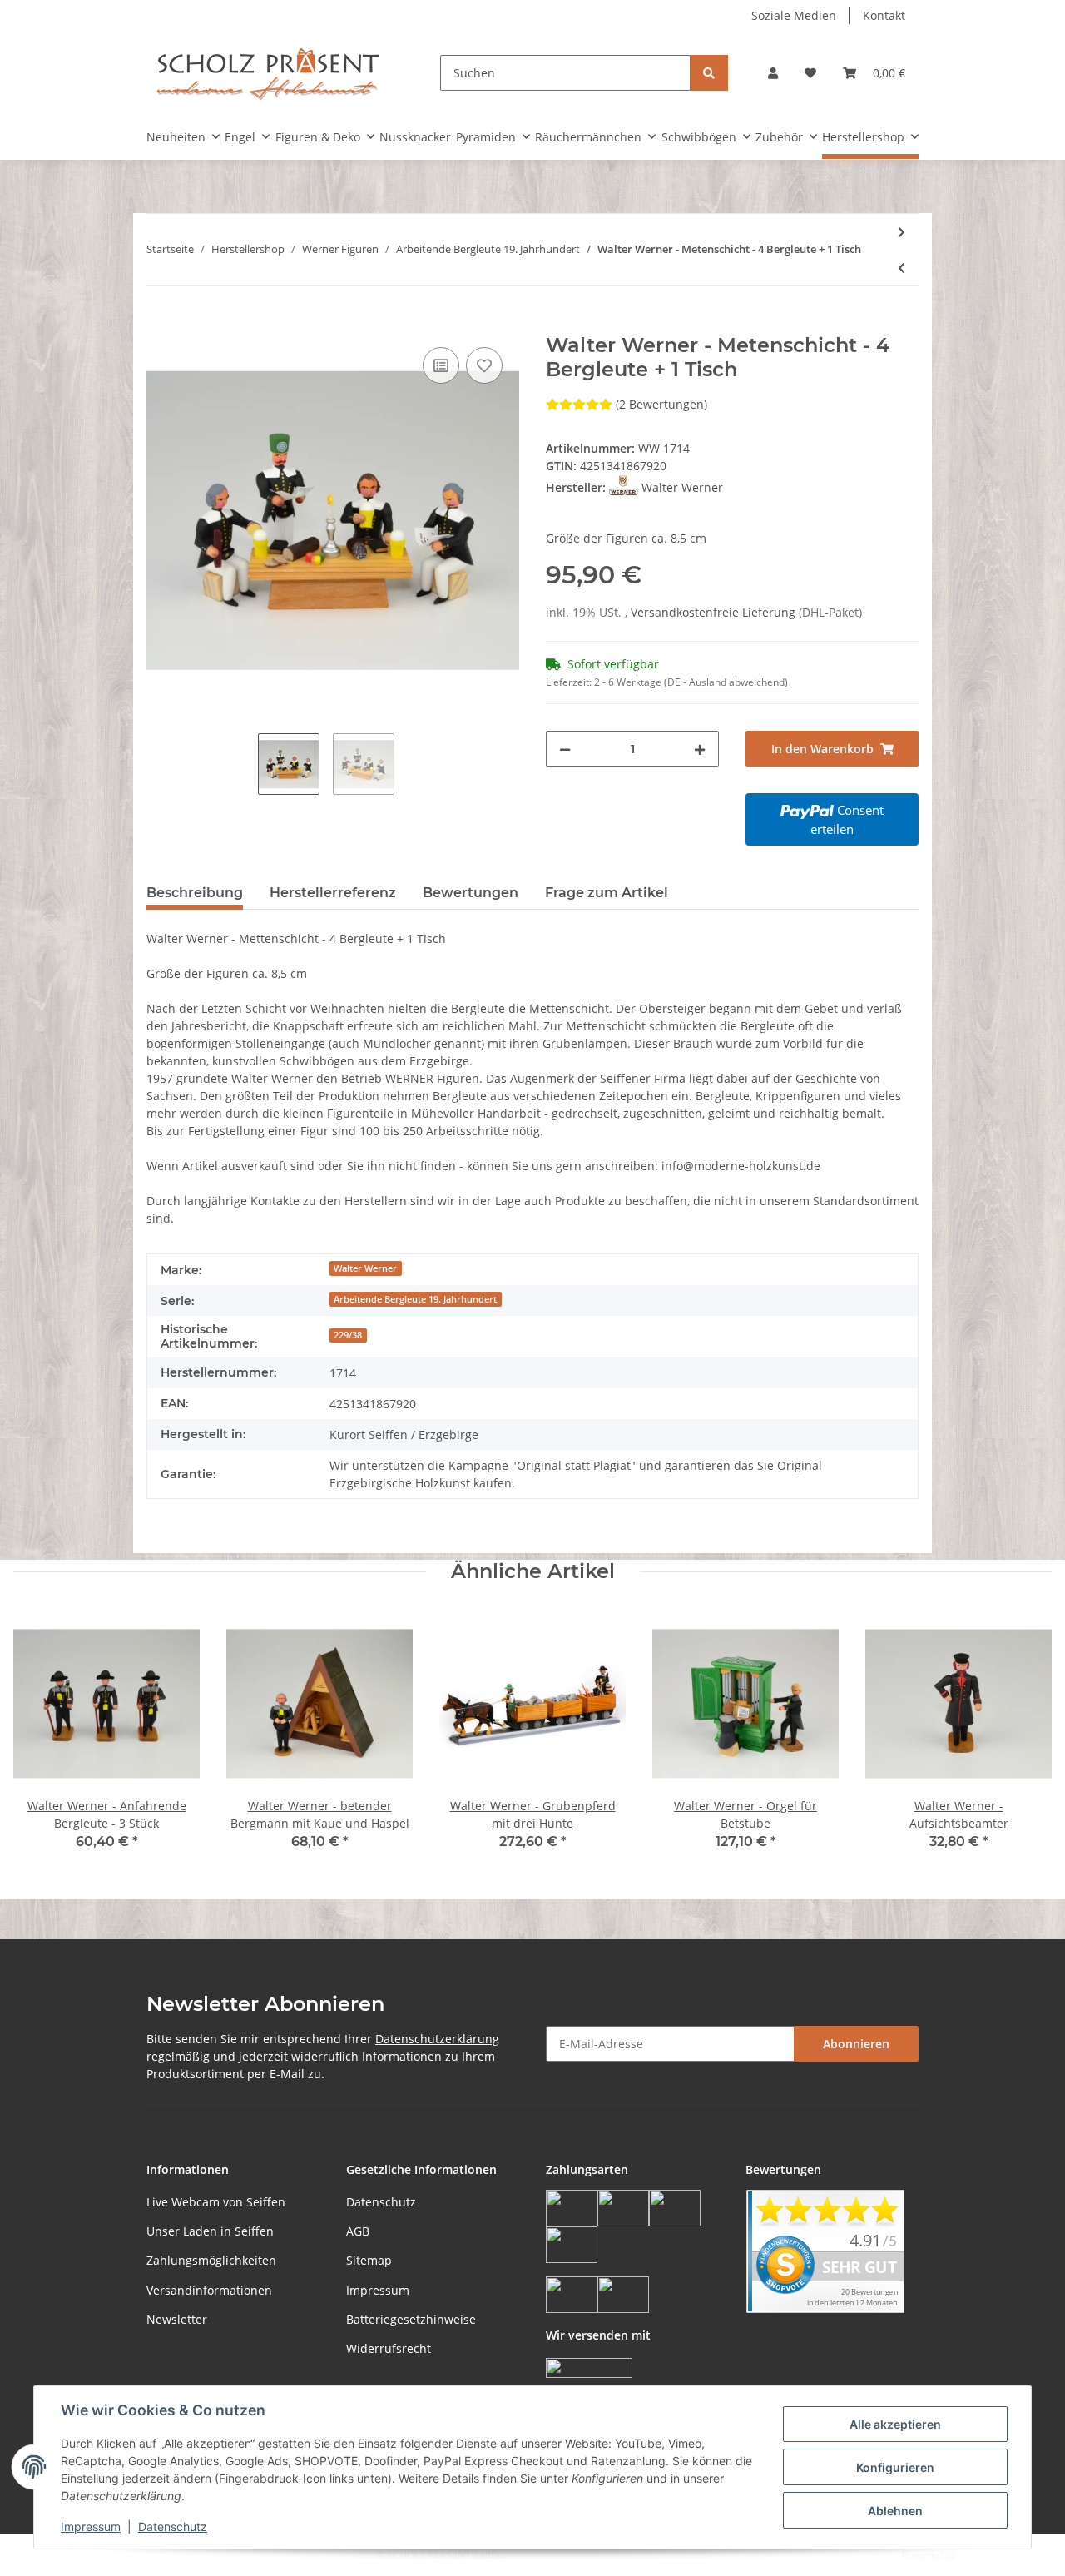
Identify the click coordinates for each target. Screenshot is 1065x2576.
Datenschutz (381, 2202)
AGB (358, 2231)
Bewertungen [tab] (471, 893)
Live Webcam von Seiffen (216, 2202)
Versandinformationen (209, 2290)
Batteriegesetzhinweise (411, 2319)
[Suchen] (709, 73)
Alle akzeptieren (895, 2424)
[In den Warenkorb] (160, 325)
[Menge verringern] (565, 749)
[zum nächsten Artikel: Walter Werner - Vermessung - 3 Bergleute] (902, 232)
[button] (773, 73)
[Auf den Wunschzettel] (484, 365)
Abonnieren (856, 2044)
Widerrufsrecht (389, 2348)
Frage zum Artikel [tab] (607, 893)
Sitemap (369, 2260)
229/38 (348, 1335)
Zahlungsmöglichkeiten (211, 2260)
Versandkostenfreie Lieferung (715, 612)
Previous (41, 1741)
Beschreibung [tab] (195, 893)
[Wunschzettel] (810, 73)
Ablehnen (895, 2511)
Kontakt (884, 15)
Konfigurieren (895, 2467)
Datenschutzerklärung (437, 2039)
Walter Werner (365, 1268)
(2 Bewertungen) (661, 404)
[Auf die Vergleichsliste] (441, 365)
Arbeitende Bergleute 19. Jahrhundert (415, 1299)
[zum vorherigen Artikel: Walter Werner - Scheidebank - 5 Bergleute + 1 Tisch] (902, 268)
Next (1025, 1741)
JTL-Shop (978, 2555)
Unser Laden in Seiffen (210, 2231)
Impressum (378, 2290)
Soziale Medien (794, 15)
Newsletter (177, 2319)
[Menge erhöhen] (700, 749)
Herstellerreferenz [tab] (333, 893)
